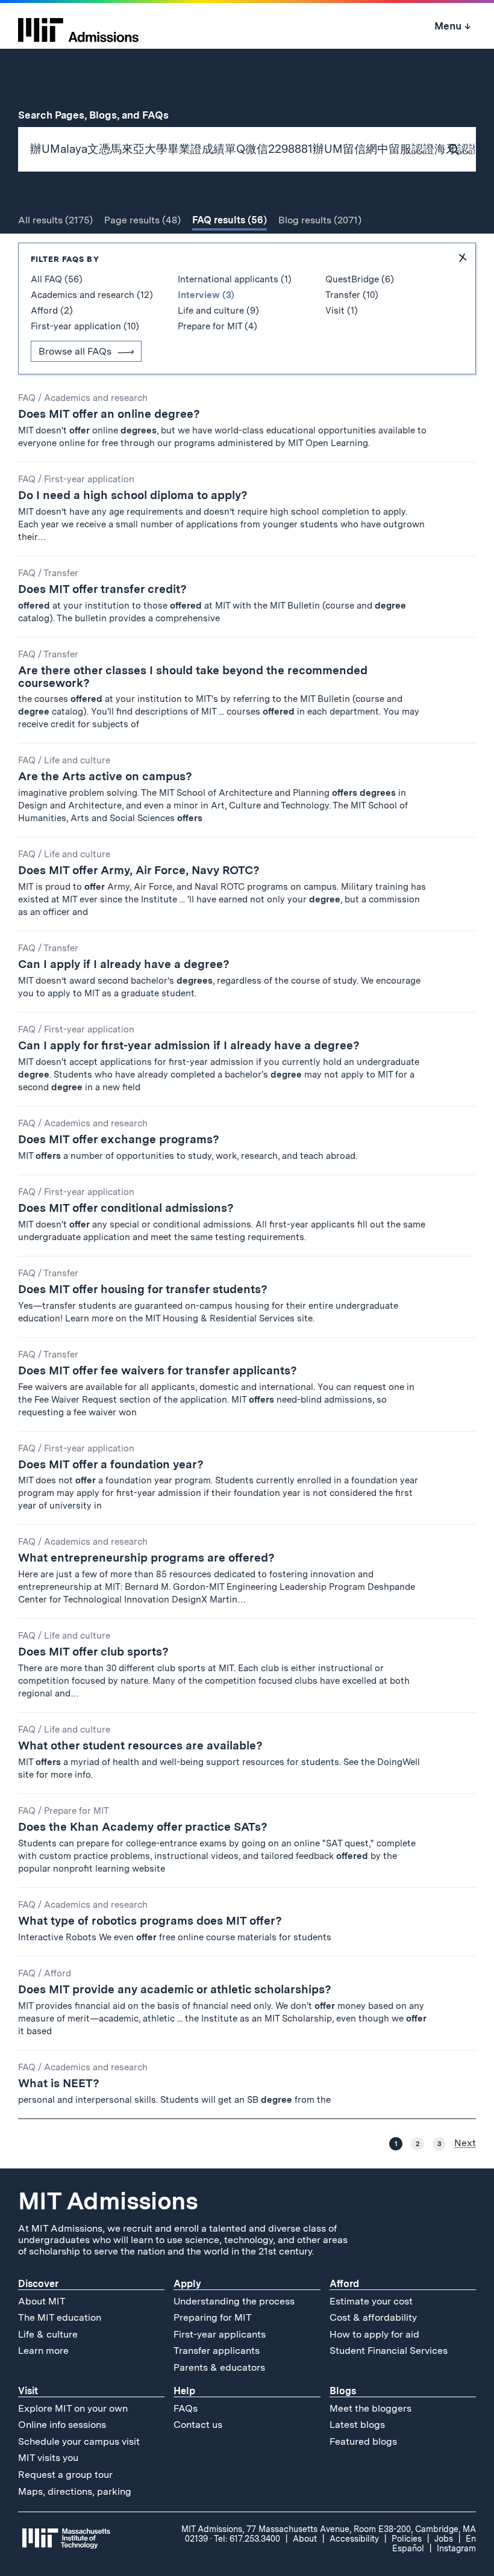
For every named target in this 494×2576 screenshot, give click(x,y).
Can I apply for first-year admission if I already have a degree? (189, 1045)
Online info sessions (62, 2425)
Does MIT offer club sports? (93, 1652)
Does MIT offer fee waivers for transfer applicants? (158, 1370)
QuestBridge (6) (360, 279)
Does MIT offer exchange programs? (119, 1139)
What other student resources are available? (140, 1746)
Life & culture (48, 2334)
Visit (28, 2391)
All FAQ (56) (57, 279)
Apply (187, 2284)
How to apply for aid (374, 2334)
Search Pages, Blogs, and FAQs (100, 115)
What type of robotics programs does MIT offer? (150, 1921)
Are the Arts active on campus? (105, 776)
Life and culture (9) (218, 311)
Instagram (456, 2548)
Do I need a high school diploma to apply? (133, 495)
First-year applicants (220, 2334)
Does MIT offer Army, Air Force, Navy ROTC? (139, 870)
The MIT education (60, 2317)
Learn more (43, 2351)
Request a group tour (65, 2475)
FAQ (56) (230, 220)
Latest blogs (357, 2425)
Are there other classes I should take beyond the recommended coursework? (193, 677)
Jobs (444, 2539)
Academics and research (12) (92, 295)
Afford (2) (52, 311)
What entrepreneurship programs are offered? (146, 1558)
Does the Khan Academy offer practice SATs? (143, 1827)
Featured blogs (363, 2441)
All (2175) (55, 220)
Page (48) (142, 220)
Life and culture (77, 760)
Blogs (343, 2391)
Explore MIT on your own (73, 2408)
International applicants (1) (235, 279)
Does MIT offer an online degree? (109, 414)
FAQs (186, 2408)
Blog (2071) (320, 220)
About (305, 2539)
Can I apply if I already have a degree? (124, 964)
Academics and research (96, 398)
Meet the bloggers (370, 2408)
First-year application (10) (85, 326)
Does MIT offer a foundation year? (111, 1464)
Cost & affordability (373, 2317)
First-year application (89, 479)
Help (184, 2391)
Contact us (198, 2425)
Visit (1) (342, 311)
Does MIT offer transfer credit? (102, 589)
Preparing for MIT (213, 2317)
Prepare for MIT (77, 1811)
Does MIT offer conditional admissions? (126, 1208)
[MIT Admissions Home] (78, 26)
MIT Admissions (108, 2201)
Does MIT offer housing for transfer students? (143, 1289)
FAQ (27, 398)
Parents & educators (219, 2367)
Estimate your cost (371, 2301)
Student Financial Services (389, 2351)
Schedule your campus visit (79, 2441)
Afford (58, 1973)
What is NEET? (59, 2083)
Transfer (61, 573)
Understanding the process (234, 2301)
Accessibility (354, 2539)
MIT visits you (48, 2458)
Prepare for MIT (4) (217, 326)
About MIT (42, 2301)
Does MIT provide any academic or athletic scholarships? (175, 1989)
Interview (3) (206, 295)
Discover (38, 2284)
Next (465, 2143)
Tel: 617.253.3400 (247, 2539)
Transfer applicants (217, 2351)
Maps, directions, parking (75, 2491)
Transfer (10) (352, 295)
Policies (407, 2539)
